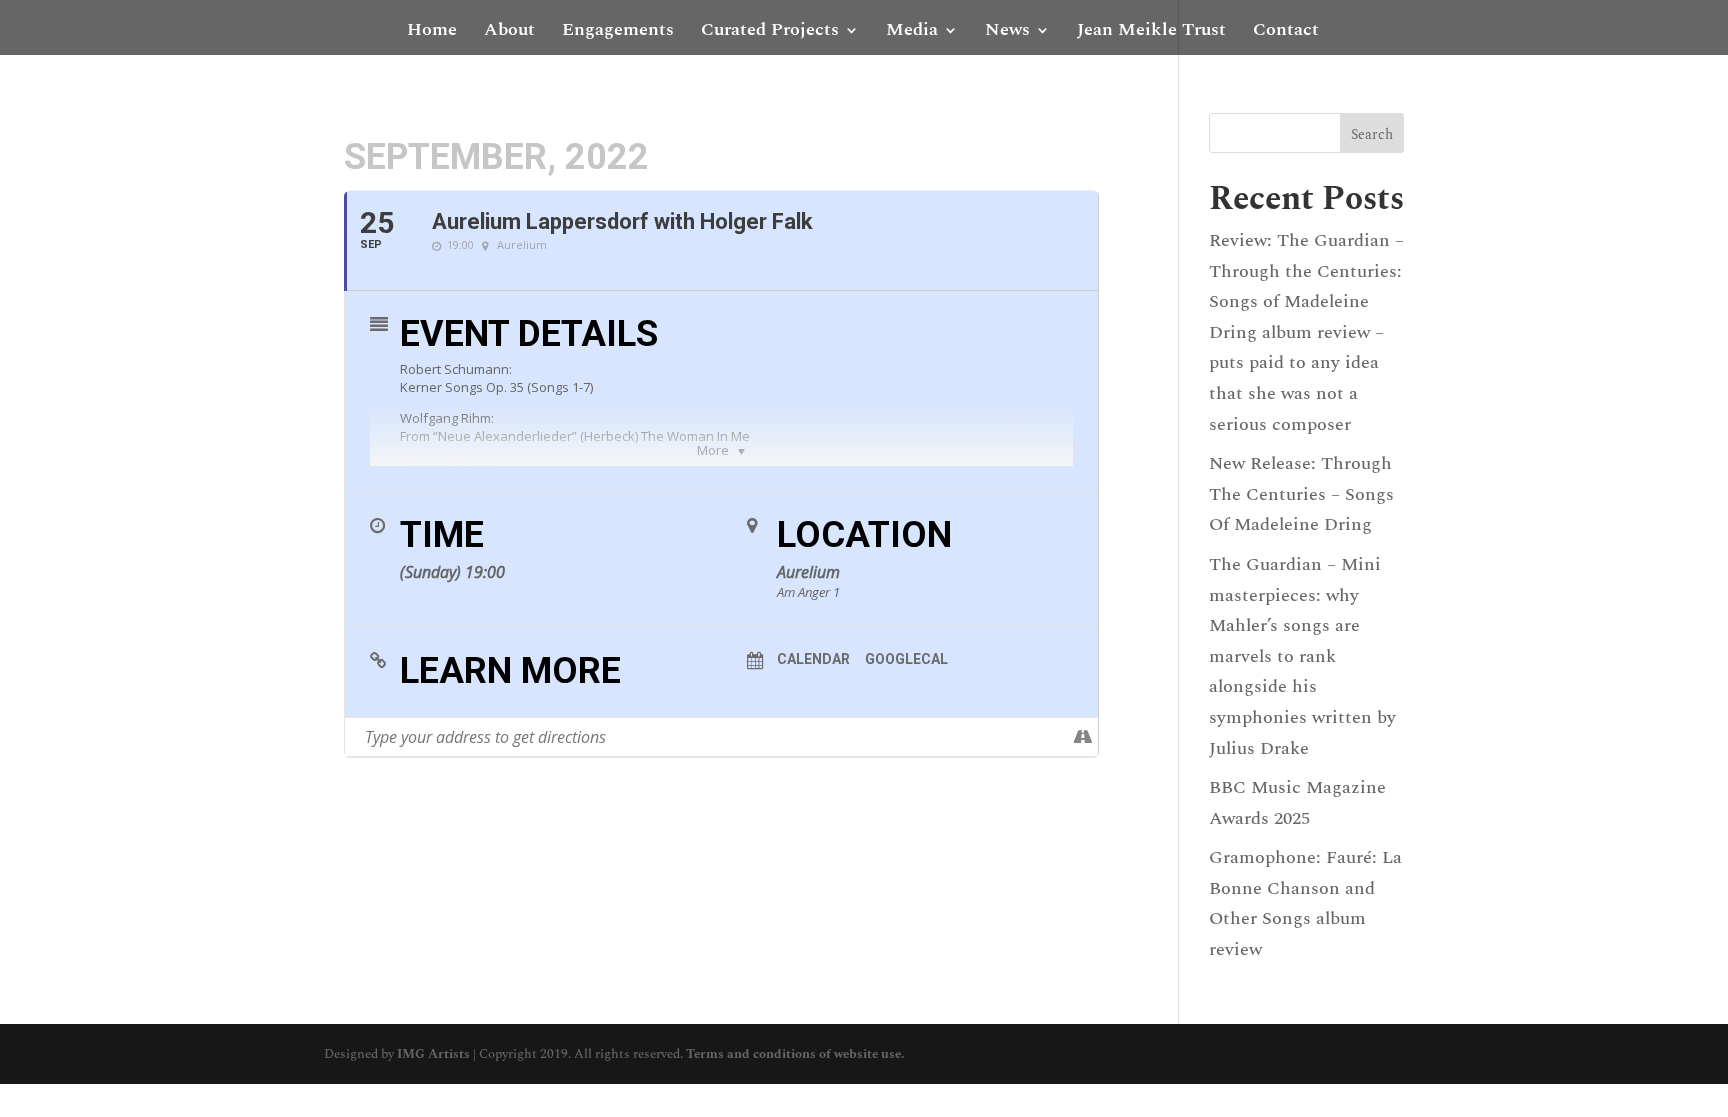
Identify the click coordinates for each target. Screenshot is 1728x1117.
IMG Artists (433, 1054)
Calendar (813, 659)
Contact (1286, 33)
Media (912, 33)
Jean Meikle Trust (1151, 33)
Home (432, 33)
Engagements (618, 33)
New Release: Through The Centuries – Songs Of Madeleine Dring (1301, 494)
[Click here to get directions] (1082, 737)
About (509, 33)
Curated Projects (770, 33)
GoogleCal (906, 659)
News (1007, 33)
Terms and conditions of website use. (795, 1054)
